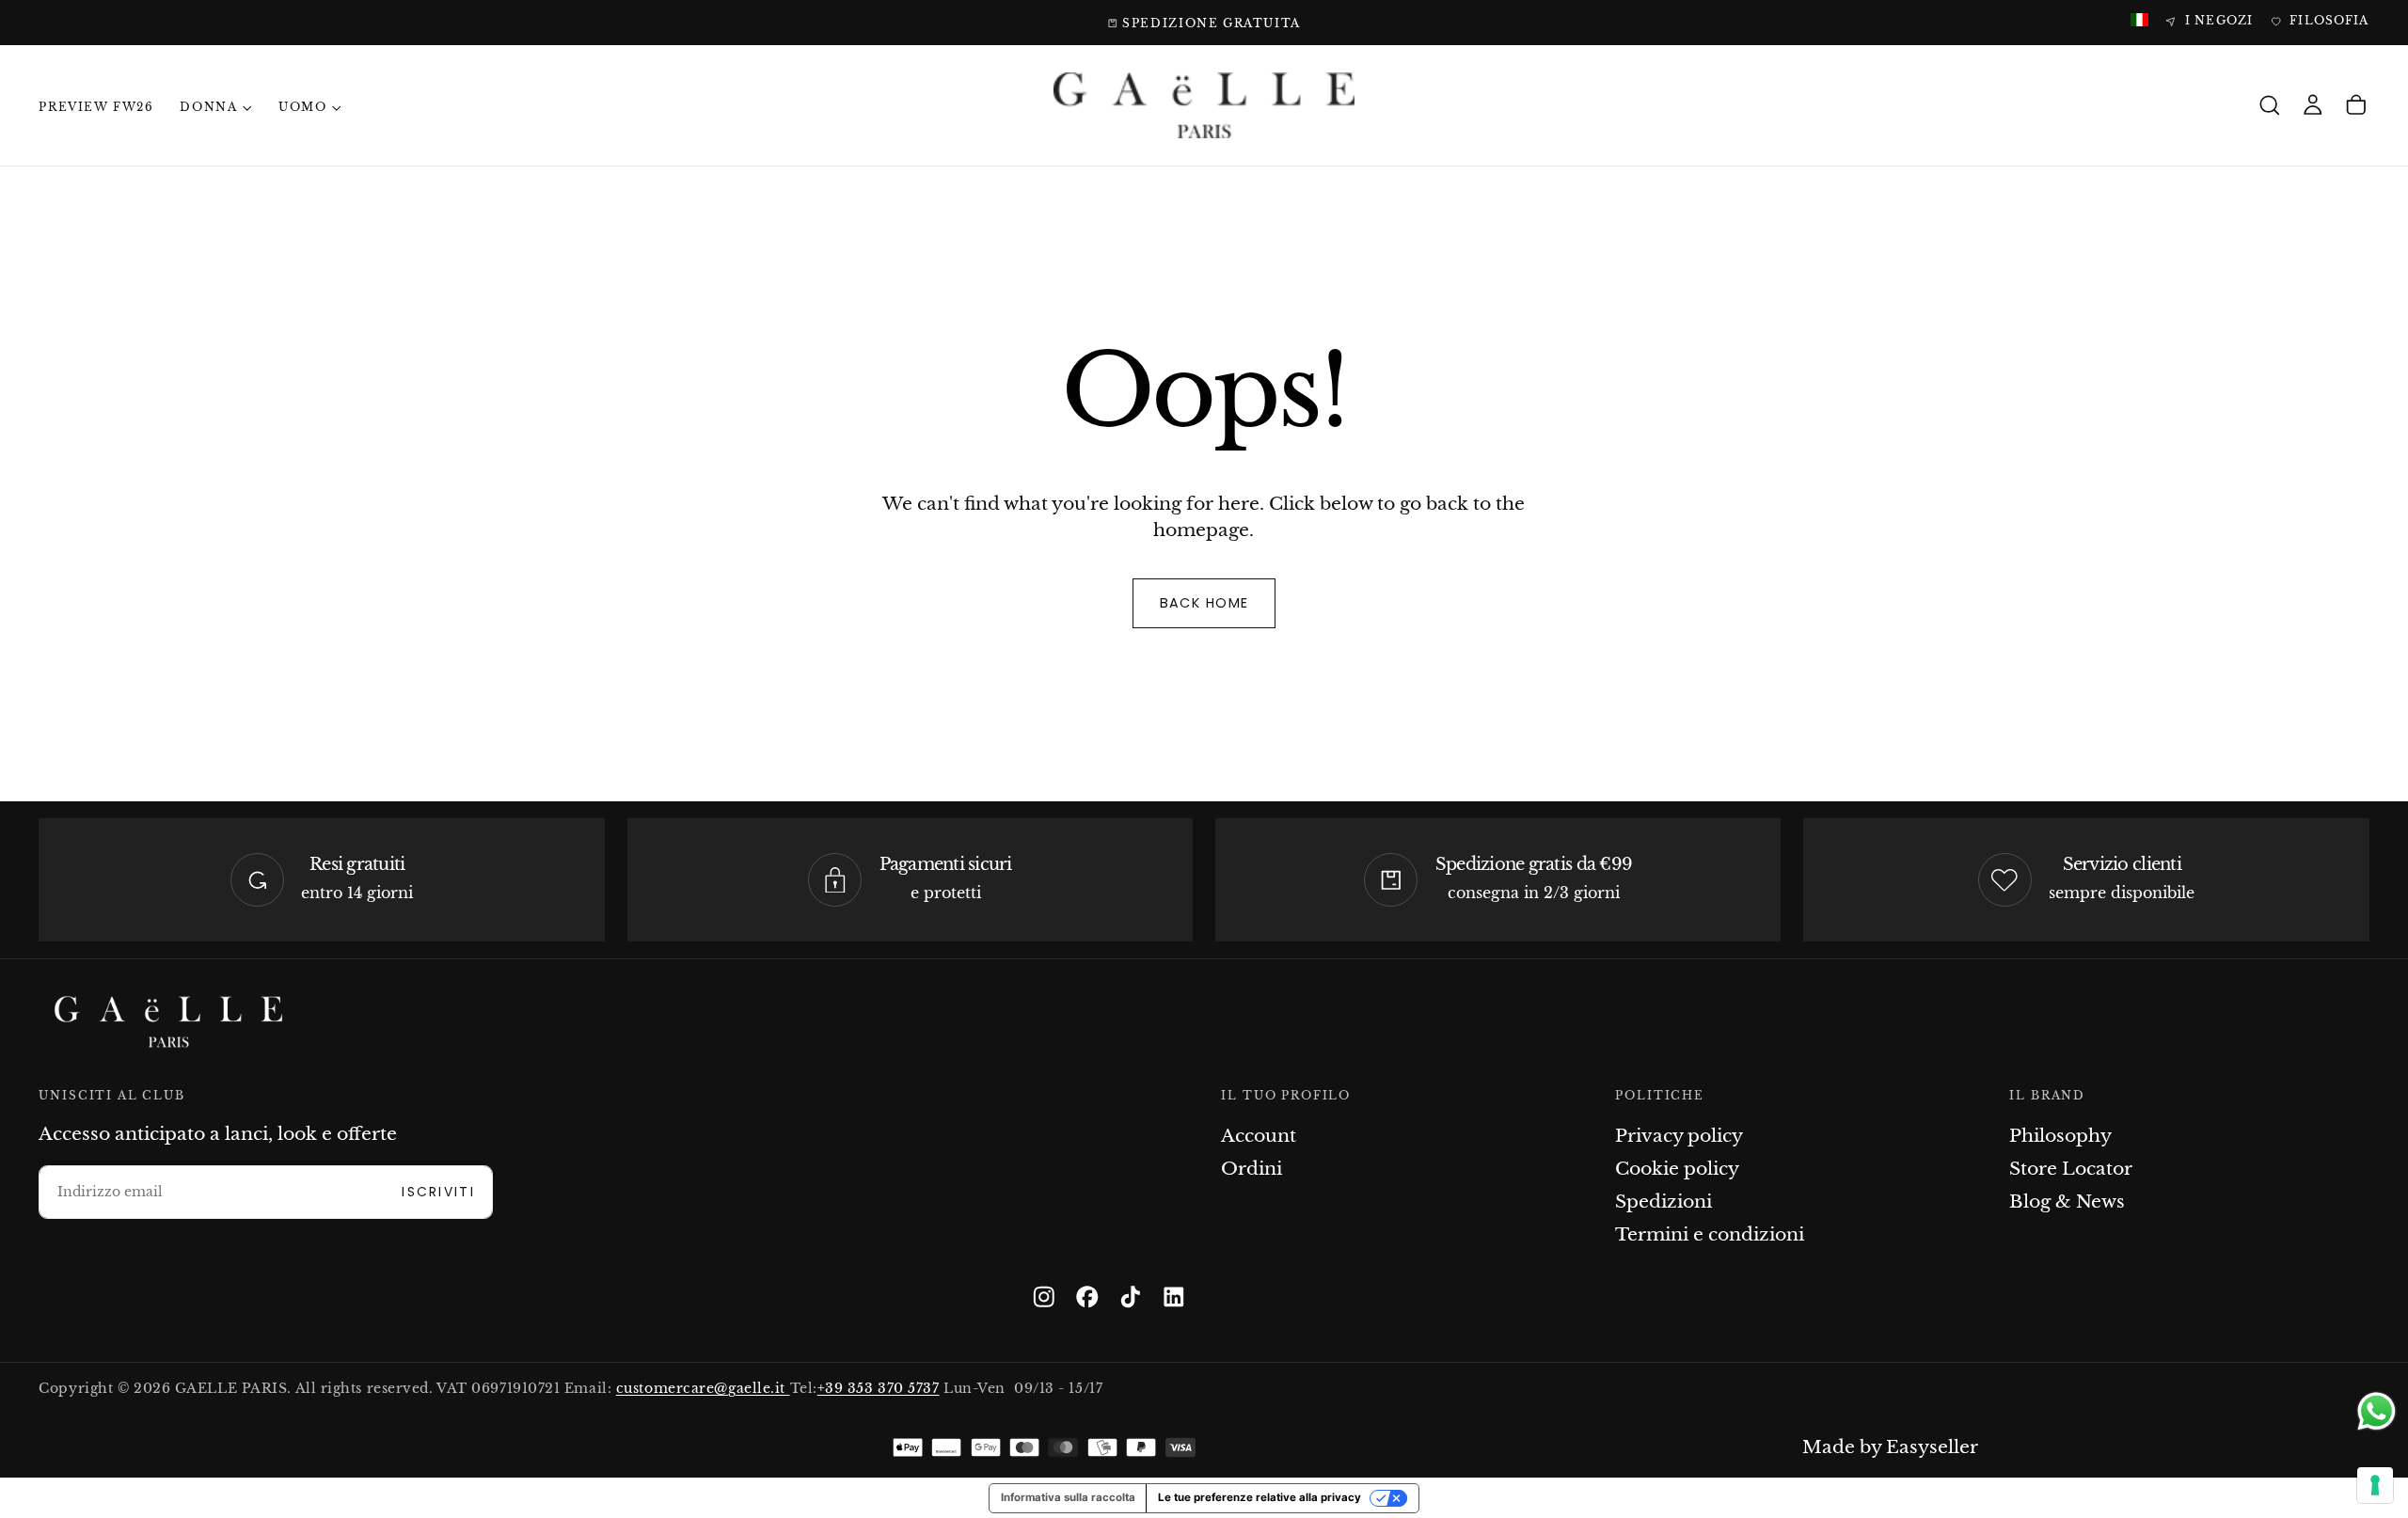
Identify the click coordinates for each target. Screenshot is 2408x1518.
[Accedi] (2313, 106)
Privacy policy (1679, 1136)
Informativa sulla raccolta (1068, 1497)
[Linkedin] (1174, 1297)
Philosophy (2060, 1136)
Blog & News (2067, 1202)
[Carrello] (2356, 106)
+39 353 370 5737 (879, 1389)
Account (1259, 1136)
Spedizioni (1663, 1202)
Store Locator (2071, 1169)
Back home (1204, 603)
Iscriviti (438, 1192)
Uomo (302, 107)
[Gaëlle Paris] (168, 1022)
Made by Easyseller (1890, 1447)
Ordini (1252, 1169)
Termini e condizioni (1710, 1234)
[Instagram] (1044, 1297)
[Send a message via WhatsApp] (2376, 1411)
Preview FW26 (96, 107)
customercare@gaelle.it (703, 1389)
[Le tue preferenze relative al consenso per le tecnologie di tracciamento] (2375, 1485)
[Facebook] (1087, 1297)
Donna (208, 107)
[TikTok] (1131, 1297)
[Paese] (2139, 21)
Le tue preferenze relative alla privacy (1259, 1497)
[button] (2270, 106)
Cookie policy (1677, 1169)
